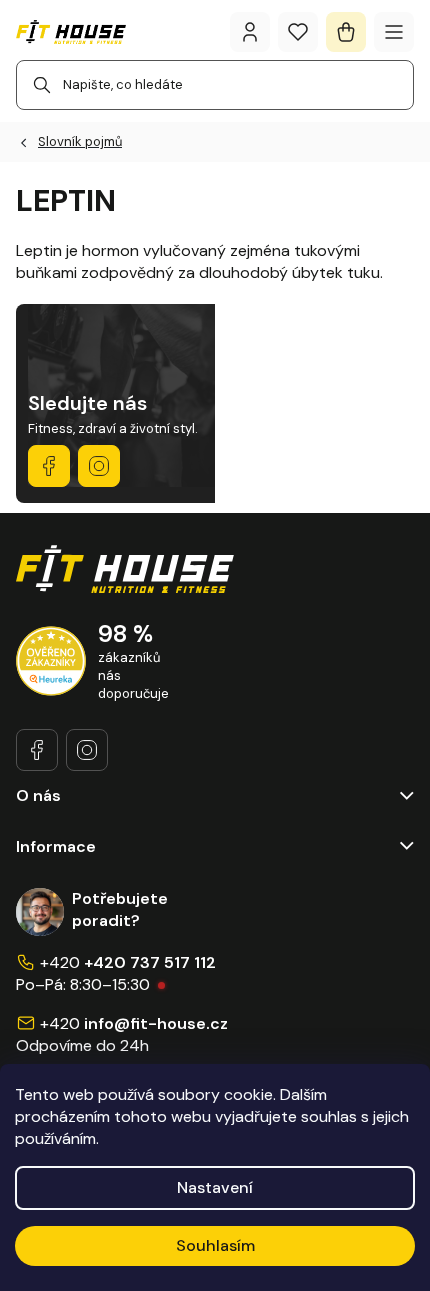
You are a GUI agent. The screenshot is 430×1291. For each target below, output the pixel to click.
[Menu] (394, 32)
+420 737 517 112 (150, 962)
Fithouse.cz (99, 466)
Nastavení (215, 1187)
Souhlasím (215, 1245)
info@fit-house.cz (156, 1023)
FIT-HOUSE (49, 466)
